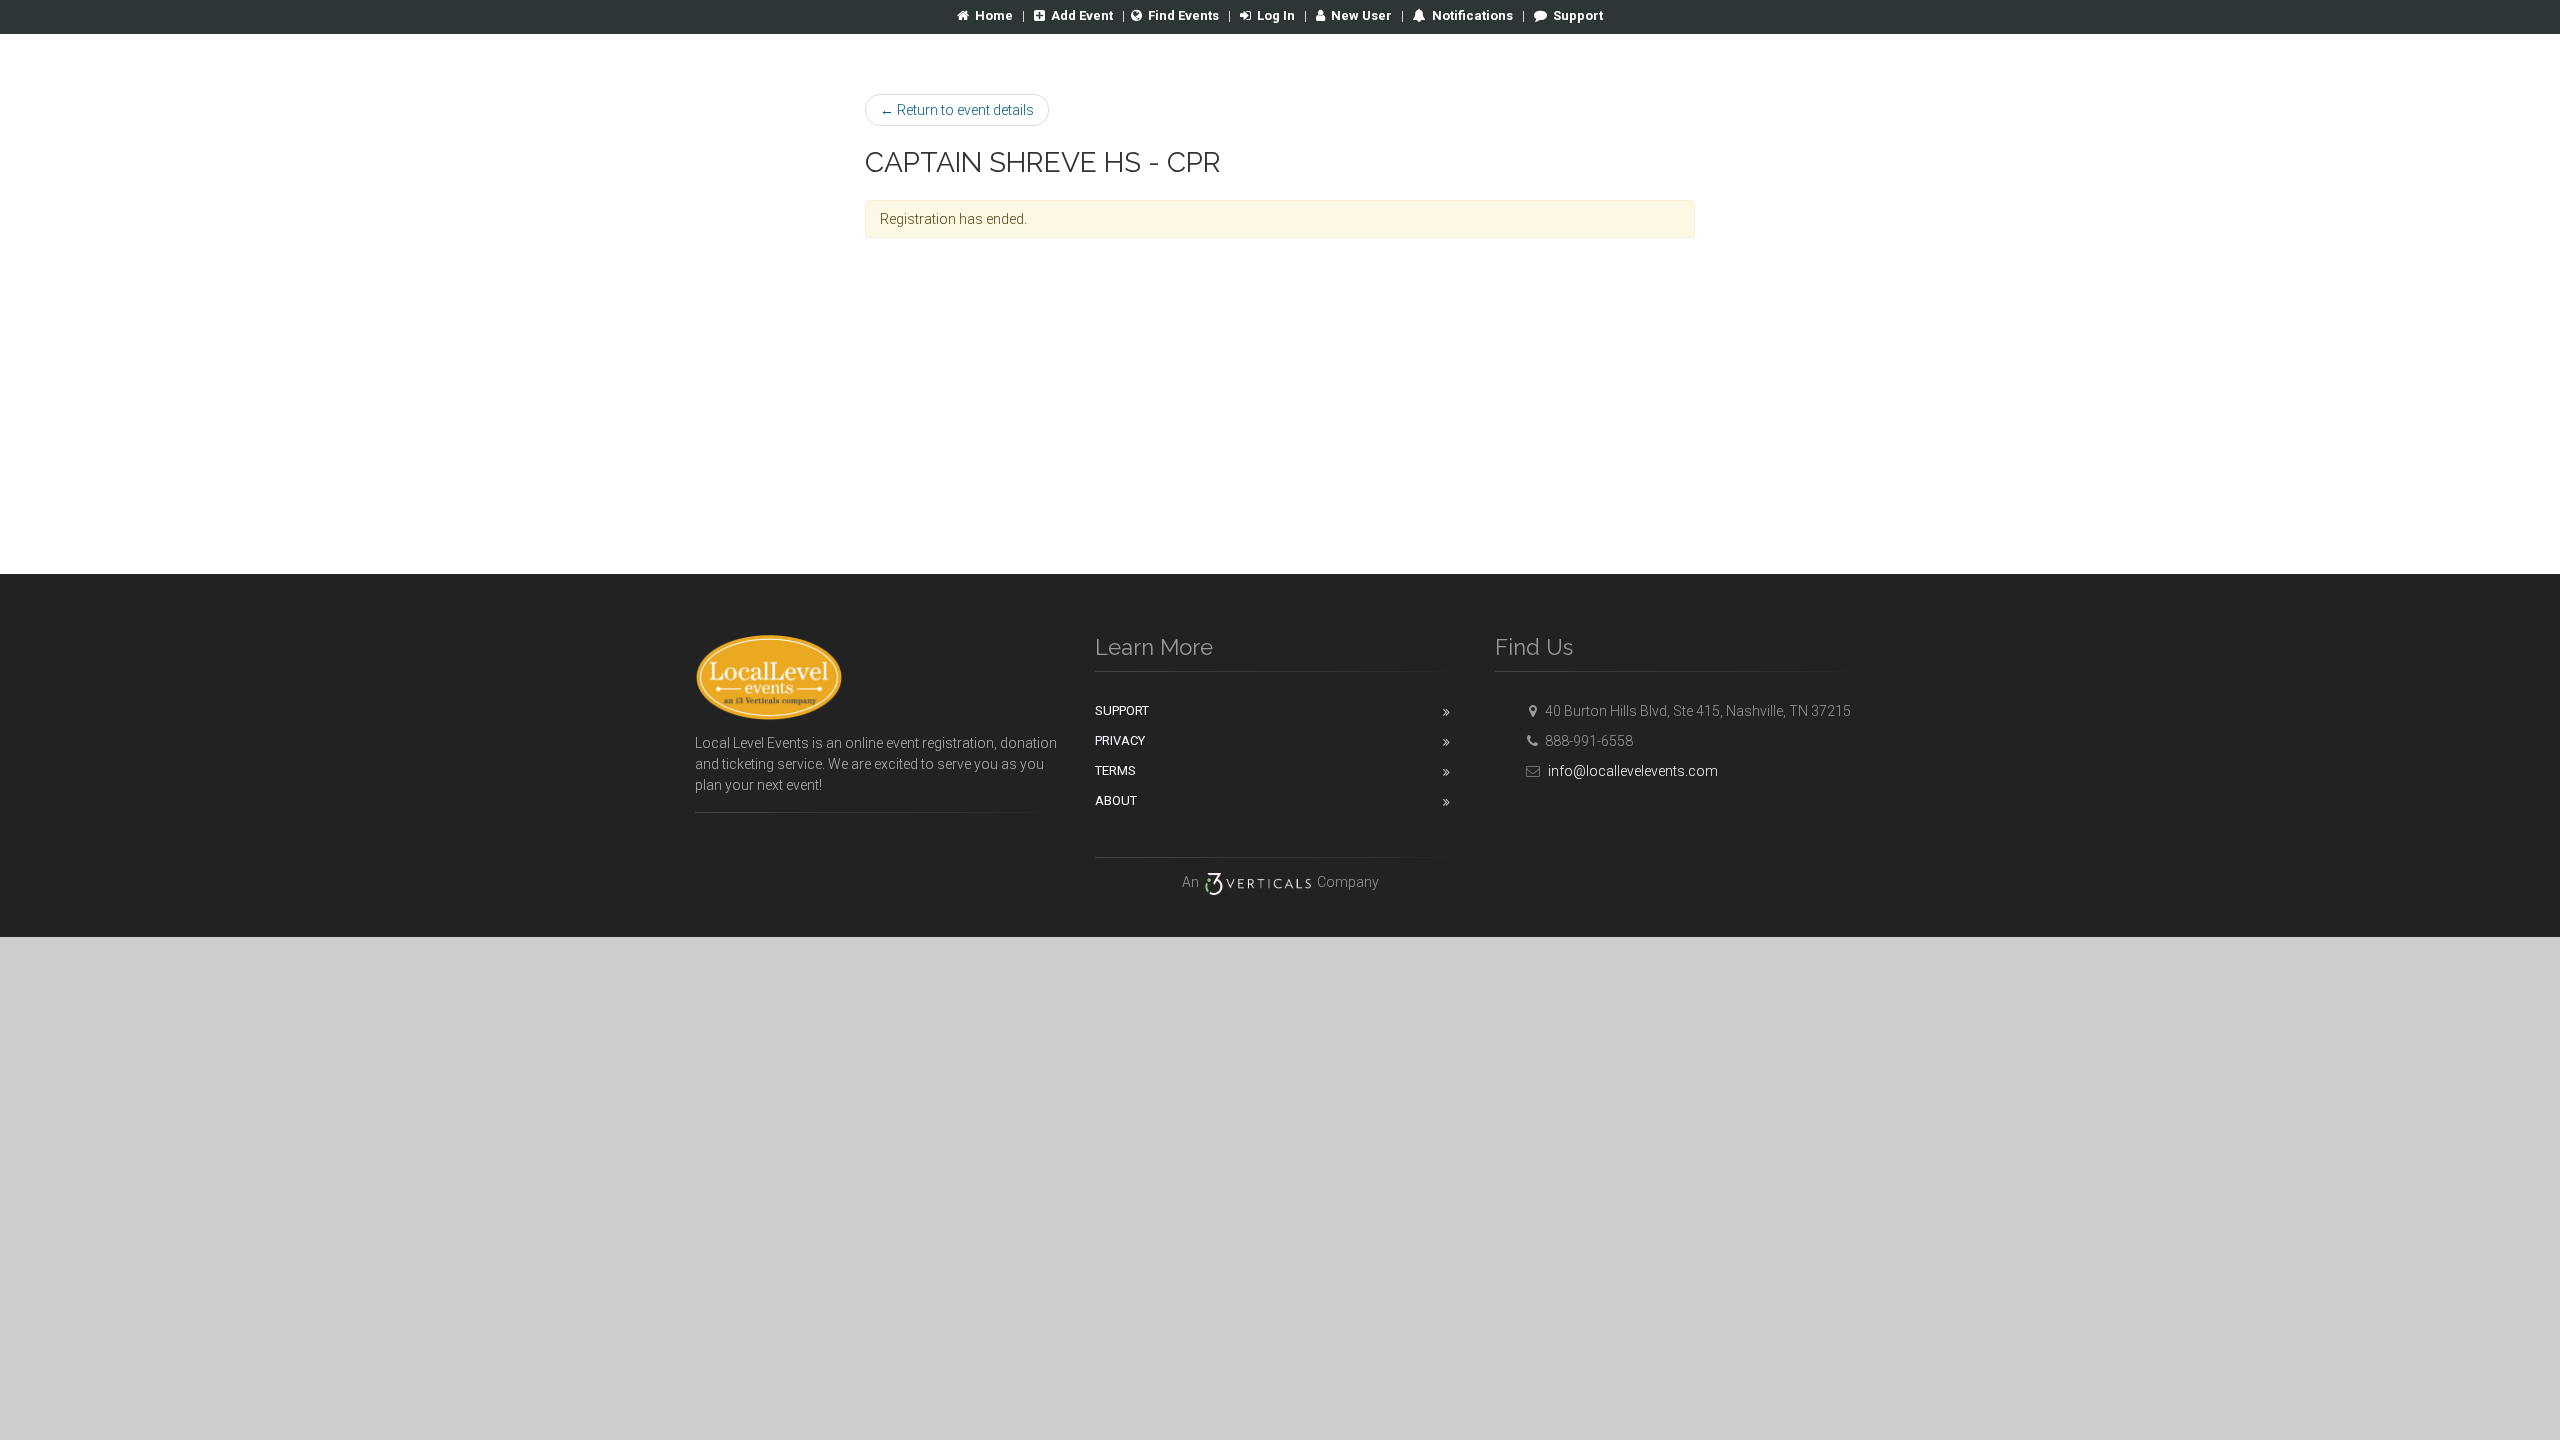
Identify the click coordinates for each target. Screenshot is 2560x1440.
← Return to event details (957, 110)
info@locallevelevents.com (1631, 771)
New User (1361, 15)
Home (994, 15)
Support (1578, 15)
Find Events (1183, 15)
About (1116, 800)
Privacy (1120, 740)
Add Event (1082, 15)
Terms (1115, 770)
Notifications (1471, 15)
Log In (1276, 15)
